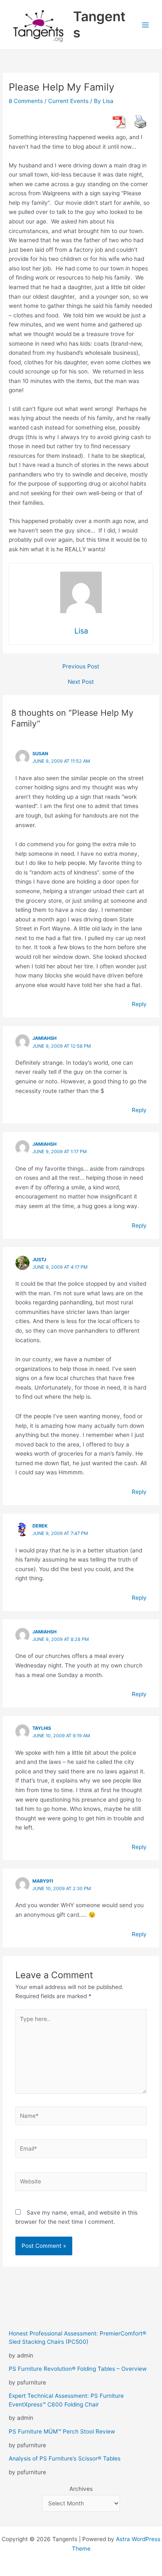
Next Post (81, 682)
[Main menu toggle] (146, 25)
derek (40, 1526)
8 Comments (26, 101)
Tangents (99, 24)
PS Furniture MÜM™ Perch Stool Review (62, 2431)
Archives (81, 2489)
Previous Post (81, 667)
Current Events (68, 101)
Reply (139, 1004)
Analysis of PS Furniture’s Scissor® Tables (65, 2458)
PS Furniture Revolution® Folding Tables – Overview (78, 2369)
